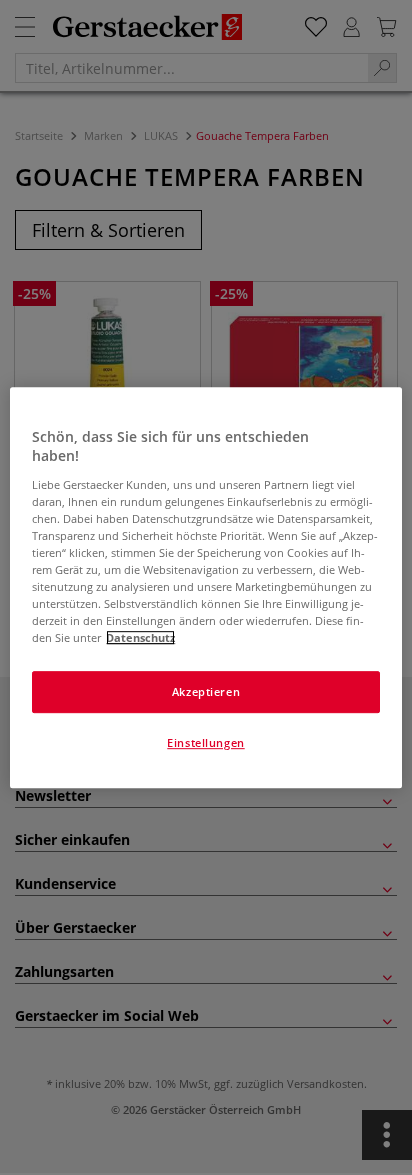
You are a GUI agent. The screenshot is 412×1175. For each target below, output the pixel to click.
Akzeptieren (206, 691)
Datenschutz (140, 637)
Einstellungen (205, 742)
